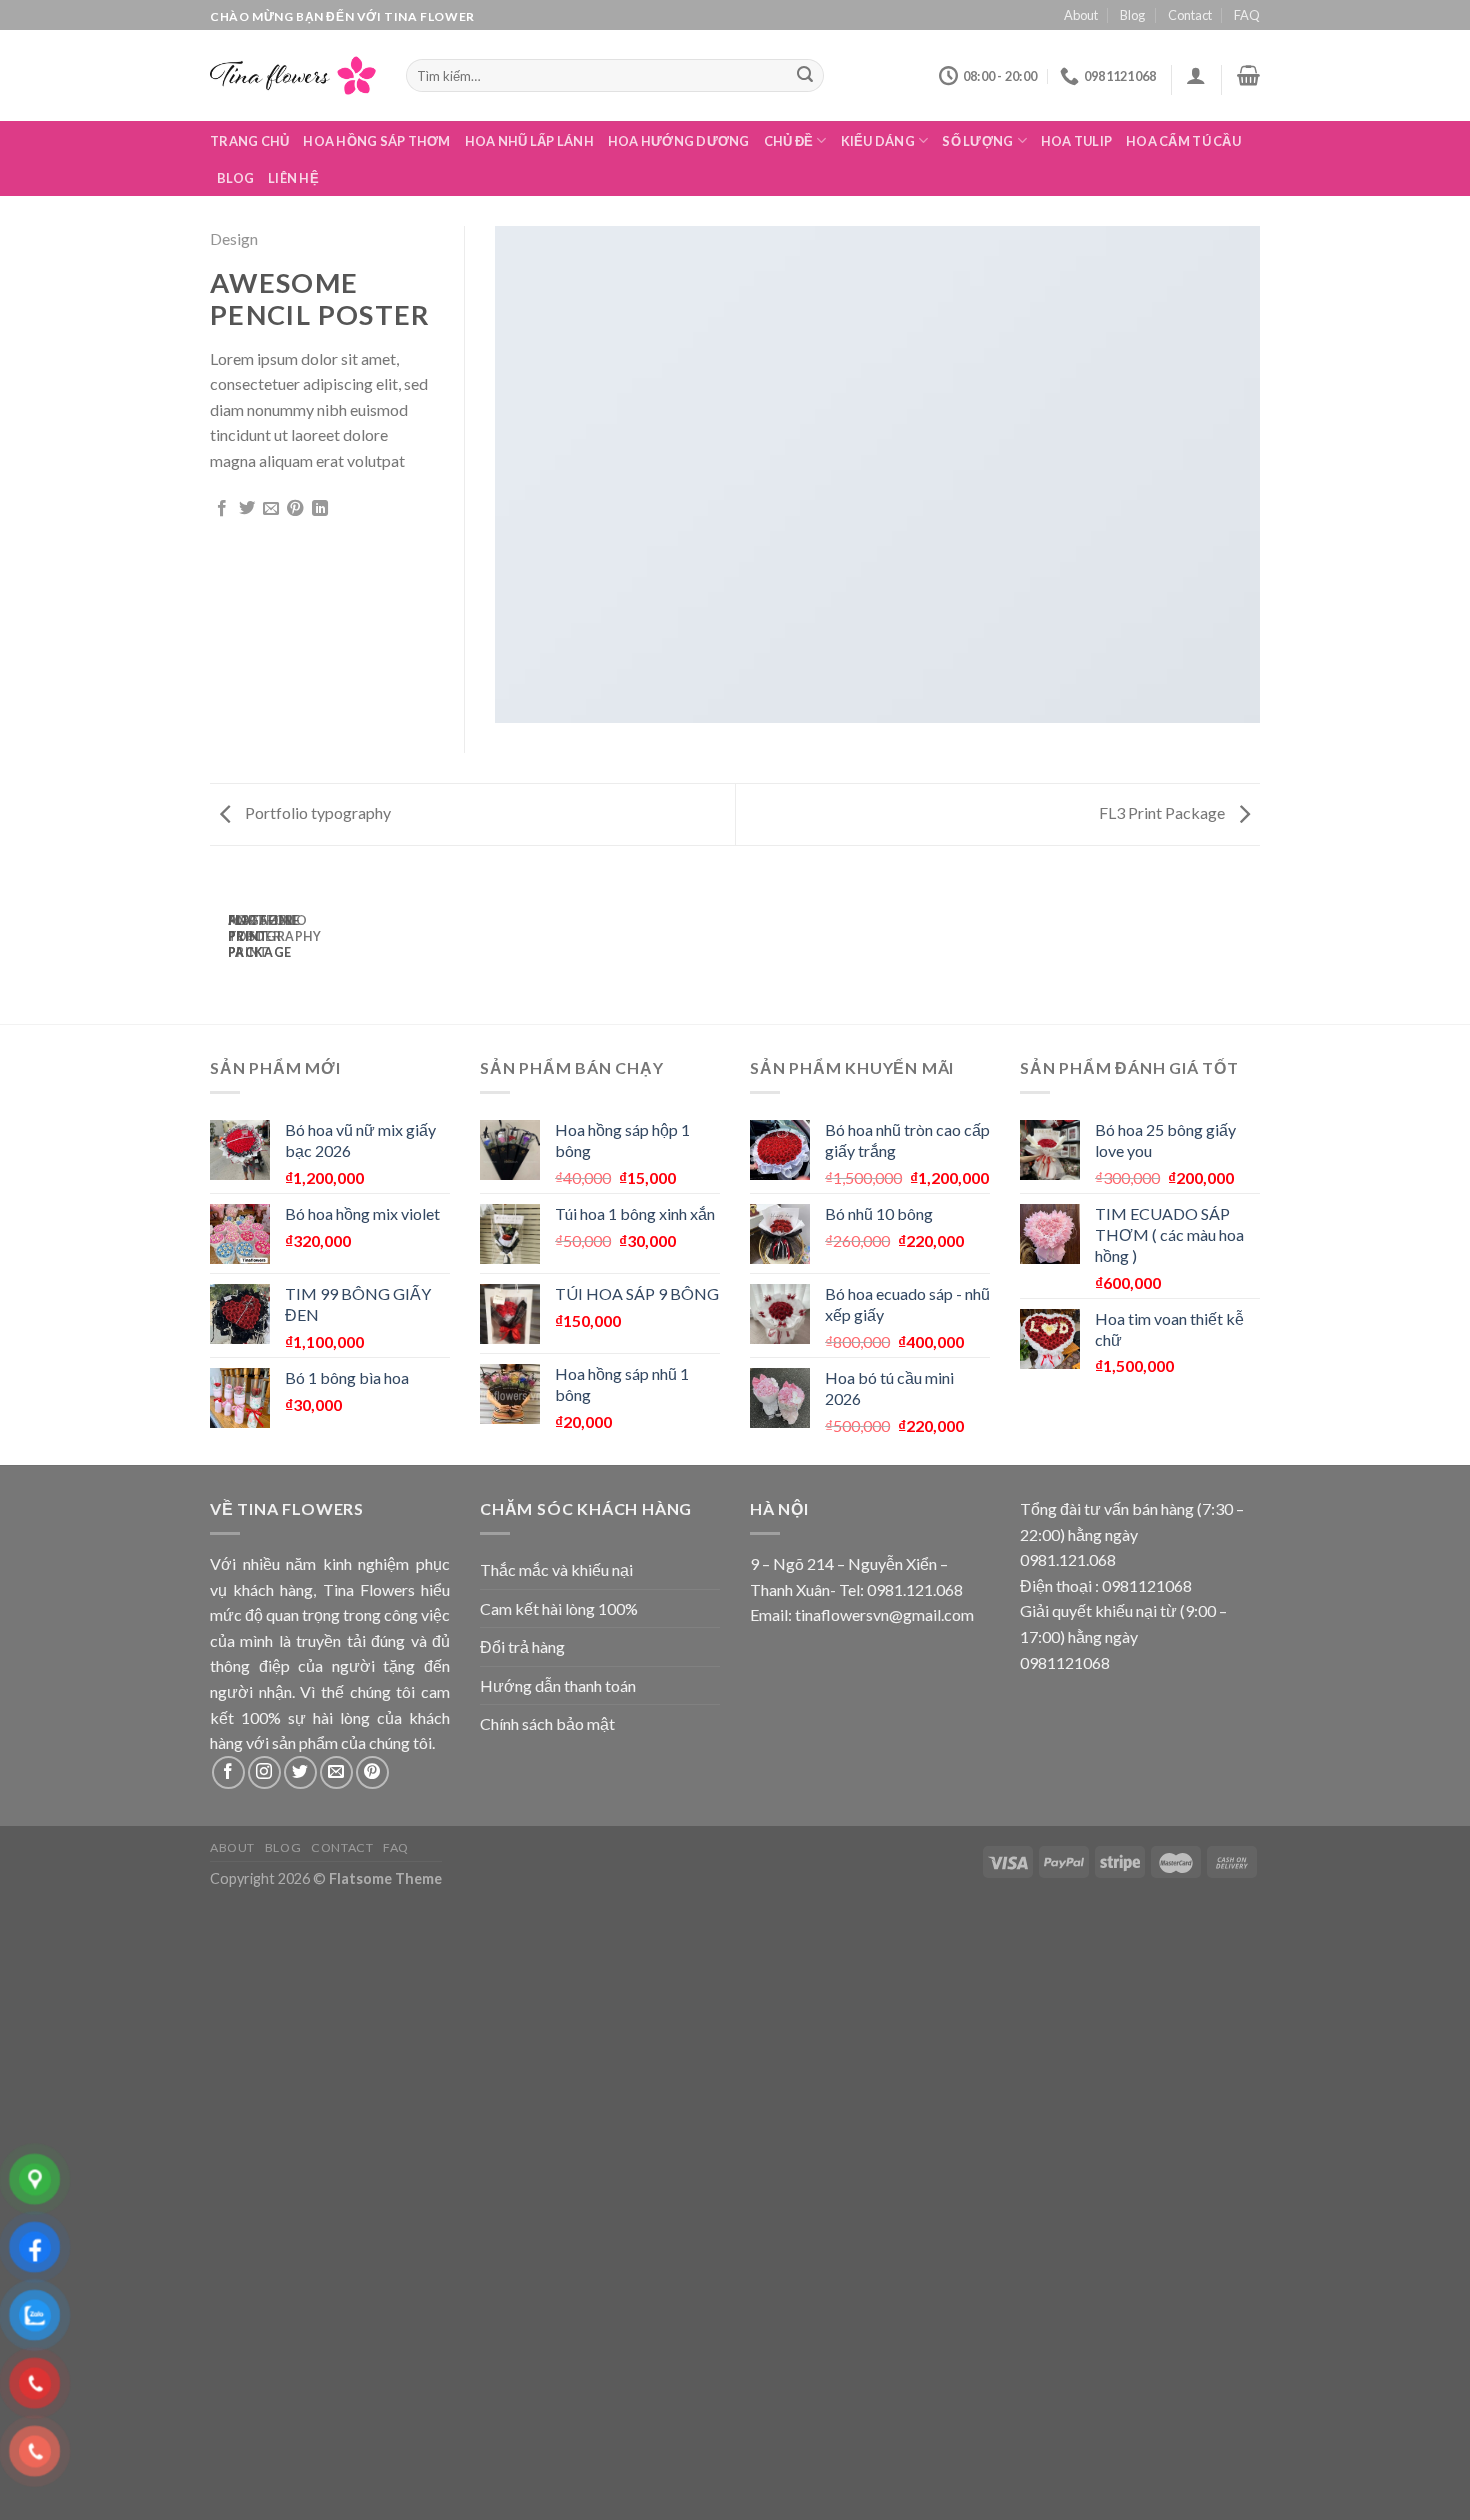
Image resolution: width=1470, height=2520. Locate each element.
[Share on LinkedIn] (320, 509)
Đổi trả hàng (522, 1646)
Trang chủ (249, 141)
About (1081, 15)
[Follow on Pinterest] (372, 1772)
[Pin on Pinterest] (295, 509)
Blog (1132, 15)
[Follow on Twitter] (300, 1772)
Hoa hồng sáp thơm (376, 141)
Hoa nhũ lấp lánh (529, 141)
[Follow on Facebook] (228, 1772)
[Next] (276, 943)
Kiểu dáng (878, 141)
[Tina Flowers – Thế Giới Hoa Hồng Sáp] (293, 75)
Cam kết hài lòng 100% (559, 1608)
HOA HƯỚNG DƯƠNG (679, 141)
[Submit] (806, 76)
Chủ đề (789, 141)
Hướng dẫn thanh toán (558, 1685)
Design (234, 238)
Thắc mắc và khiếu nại (556, 1569)
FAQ (1247, 15)
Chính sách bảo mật (547, 1723)
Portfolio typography (316, 812)
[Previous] (222, 943)
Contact (1190, 15)
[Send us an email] (336, 1772)
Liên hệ (293, 178)
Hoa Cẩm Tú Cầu (1183, 141)
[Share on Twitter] (247, 509)
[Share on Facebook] (222, 509)
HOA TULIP (1076, 141)
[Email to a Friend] (271, 509)
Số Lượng (977, 141)
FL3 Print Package (1163, 812)
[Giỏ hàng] (1248, 75)
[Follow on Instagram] (264, 1772)
